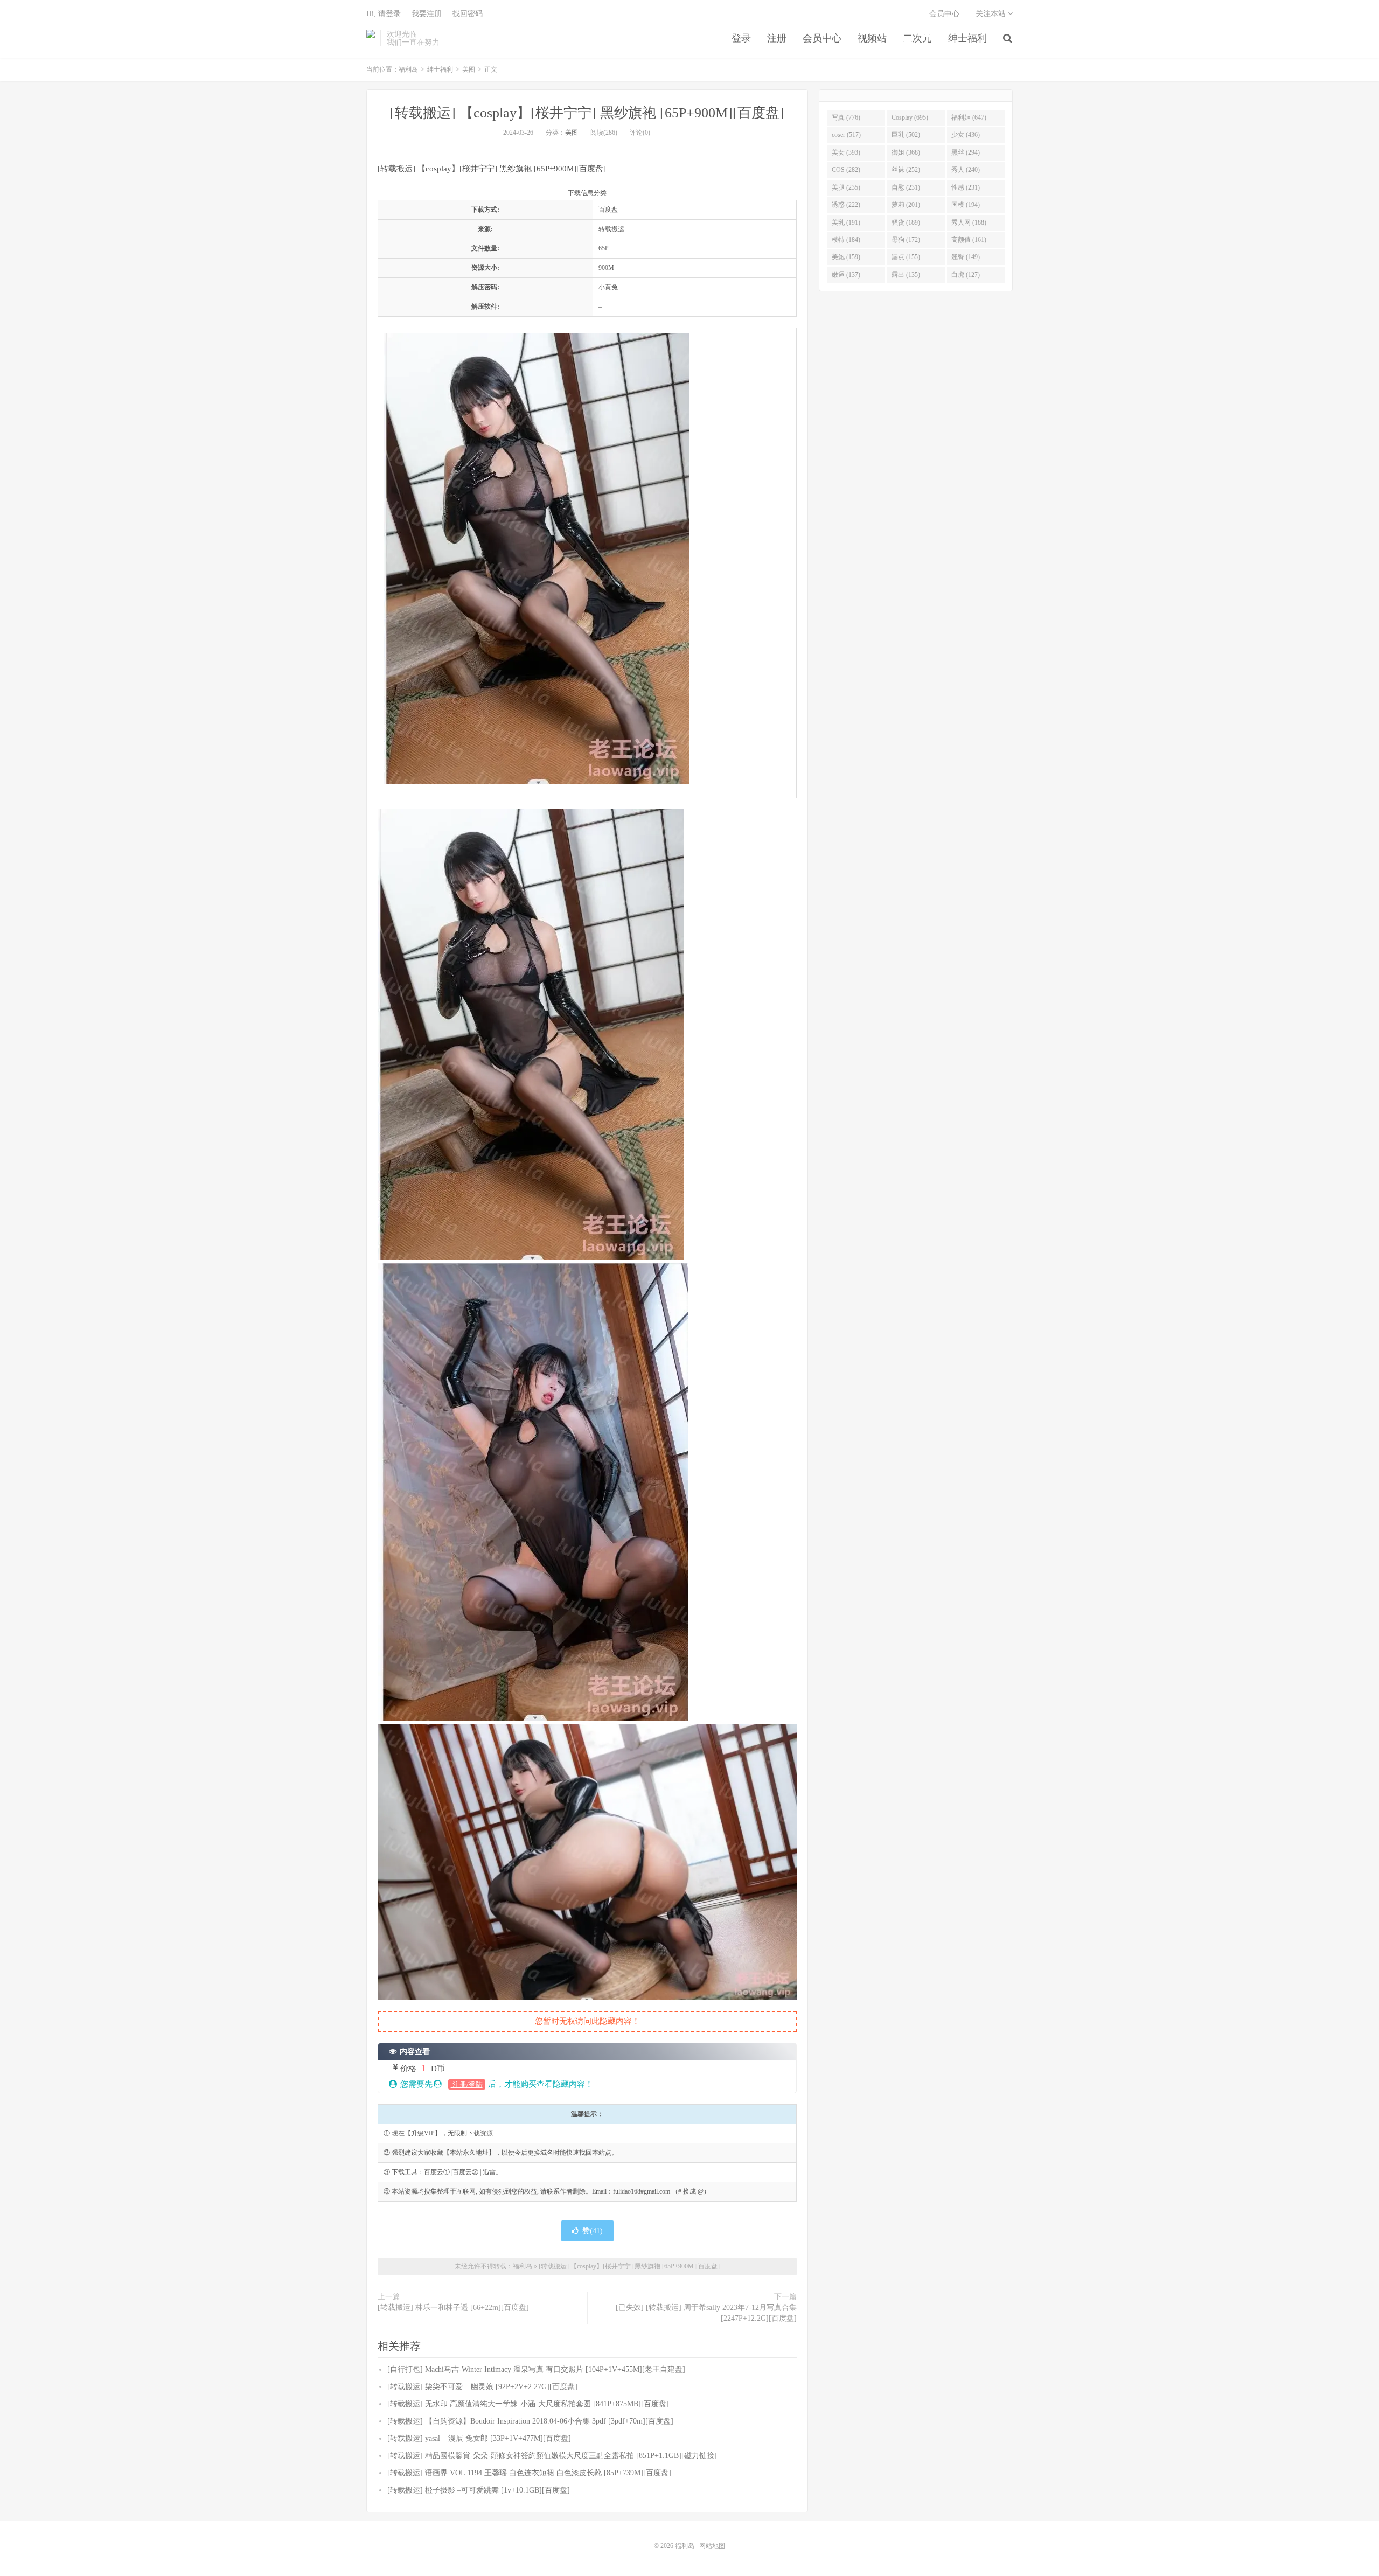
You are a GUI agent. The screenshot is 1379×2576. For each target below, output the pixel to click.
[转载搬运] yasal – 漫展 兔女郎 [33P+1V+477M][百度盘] (479, 2438)
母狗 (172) (906, 240)
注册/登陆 (467, 2084)
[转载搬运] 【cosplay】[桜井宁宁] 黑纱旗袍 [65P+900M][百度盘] (587, 113)
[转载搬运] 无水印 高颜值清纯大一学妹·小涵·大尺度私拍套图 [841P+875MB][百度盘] (528, 2404)
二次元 (917, 38)
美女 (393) (846, 152)
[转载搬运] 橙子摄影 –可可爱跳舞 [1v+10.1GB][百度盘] (479, 2490)
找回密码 (468, 14)
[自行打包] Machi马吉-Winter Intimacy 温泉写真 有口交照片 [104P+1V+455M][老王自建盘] (536, 2369)
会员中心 (822, 38)
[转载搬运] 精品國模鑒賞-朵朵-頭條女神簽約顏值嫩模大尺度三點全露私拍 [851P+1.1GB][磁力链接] (552, 2456)
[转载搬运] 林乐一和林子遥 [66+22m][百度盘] (453, 2307)
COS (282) (846, 170)
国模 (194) (966, 205)
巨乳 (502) (906, 135)
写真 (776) (846, 117)
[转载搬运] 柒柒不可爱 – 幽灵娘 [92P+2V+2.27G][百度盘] (482, 2387)
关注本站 (992, 14)
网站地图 (712, 2546)
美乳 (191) (846, 222)
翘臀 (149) (966, 257)
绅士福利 (967, 38)
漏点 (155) (906, 257)
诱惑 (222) (846, 205)
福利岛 (371, 38)
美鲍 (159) (846, 257)
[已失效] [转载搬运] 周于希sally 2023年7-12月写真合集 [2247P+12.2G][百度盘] (706, 2313)
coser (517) (846, 135)
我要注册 (427, 14)
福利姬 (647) (969, 117)
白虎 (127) (966, 275)
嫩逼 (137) (846, 275)
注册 (777, 38)
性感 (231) (966, 187)
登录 (741, 38)
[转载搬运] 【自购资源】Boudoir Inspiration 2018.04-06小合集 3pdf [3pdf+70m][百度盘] (530, 2421)
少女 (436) (966, 135)
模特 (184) (846, 240)
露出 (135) (906, 275)
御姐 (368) (906, 152)
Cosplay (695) (910, 117)
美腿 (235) (846, 187)
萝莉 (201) (906, 205)
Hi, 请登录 (384, 14)
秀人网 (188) (969, 222)
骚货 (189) (906, 222)
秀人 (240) (966, 170)
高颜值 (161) (969, 240)
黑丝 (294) (966, 152)
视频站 (872, 38)
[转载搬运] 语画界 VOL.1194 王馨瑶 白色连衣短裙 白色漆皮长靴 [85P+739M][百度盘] (529, 2473)
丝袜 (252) (906, 170)
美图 (469, 69)
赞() (593, 2231)
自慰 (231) (906, 187)
